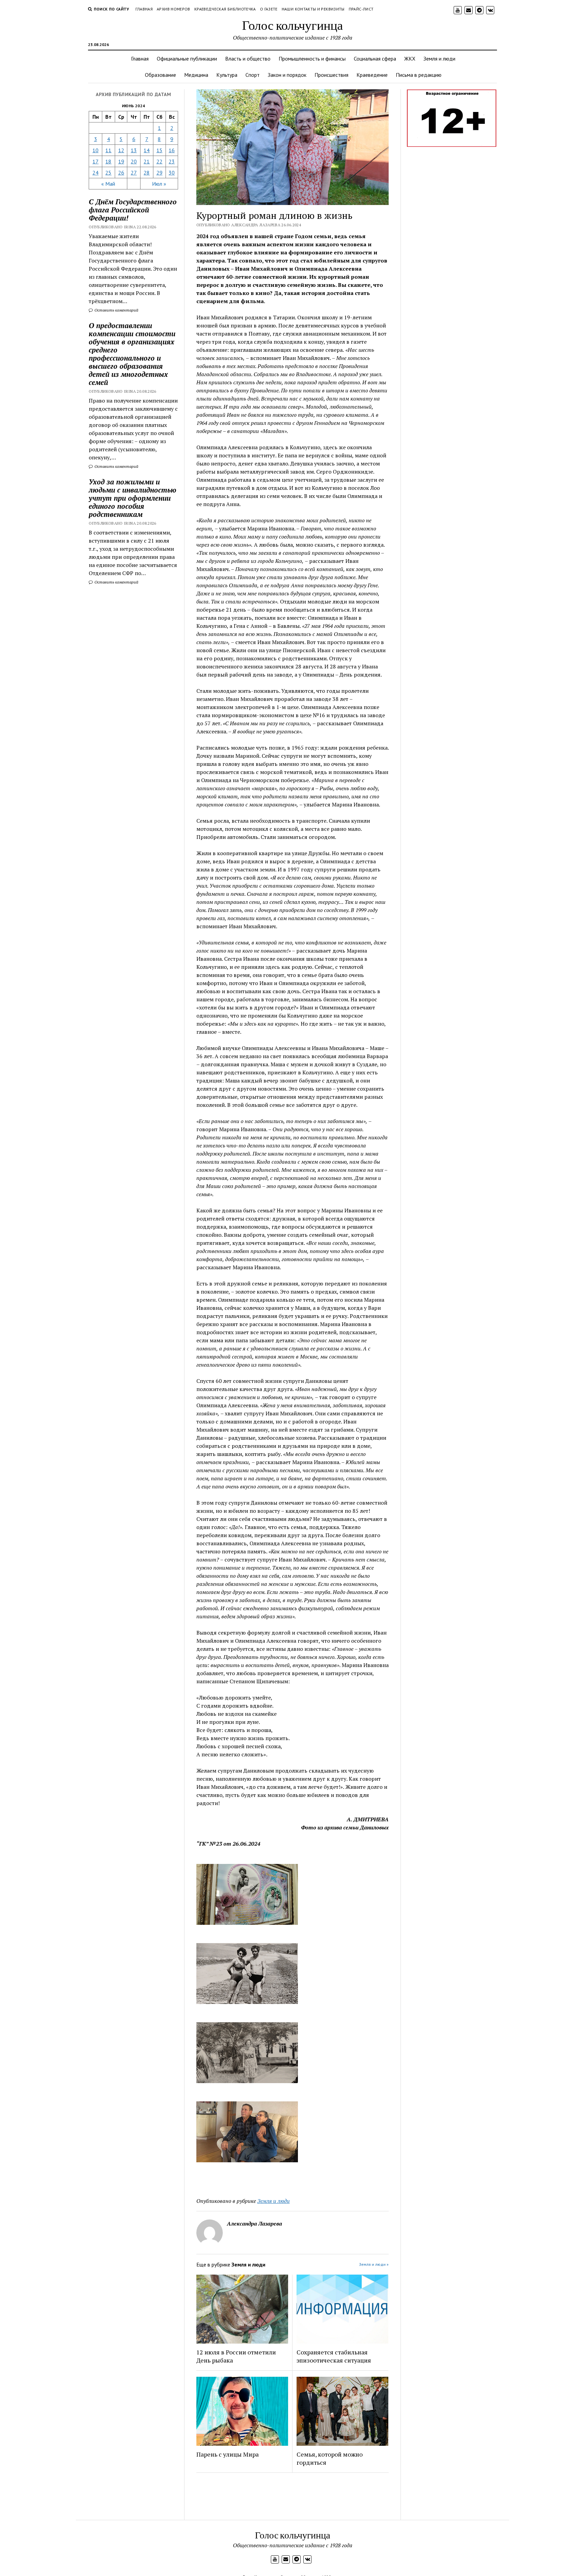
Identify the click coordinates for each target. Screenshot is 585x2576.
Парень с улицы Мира (227, 2454)
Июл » (159, 184)
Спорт (253, 75)
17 (95, 161)
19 (121, 161)
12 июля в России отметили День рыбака (236, 2356)
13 (134, 150)
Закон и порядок (287, 75)
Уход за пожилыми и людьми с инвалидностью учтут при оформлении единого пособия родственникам (133, 498)
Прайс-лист (361, 9)
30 (172, 173)
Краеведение (372, 75)
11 (108, 150)
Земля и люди (439, 59)
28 (147, 173)
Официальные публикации (187, 59)
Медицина (196, 75)
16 (172, 150)
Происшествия (331, 75)
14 (147, 150)
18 (108, 161)
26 (121, 173)
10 (95, 150)
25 (108, 173)
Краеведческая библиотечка (225, 9)
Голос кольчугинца (292, 25)
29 (159, 173)
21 (147, 161)
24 (95, 173)
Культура (227, 75)
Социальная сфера (375, 59)
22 (159, 161)
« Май (108, 184)
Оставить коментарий (116, 310)
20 (134, 161)
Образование (160, 75)
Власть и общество (248, 59)
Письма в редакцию (419, 75)
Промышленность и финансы (312, 59)
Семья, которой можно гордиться (330, 2458)
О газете (269, 9)
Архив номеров (174, 9)
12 (121, 150)
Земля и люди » (374, 2264)
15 (159, 150)
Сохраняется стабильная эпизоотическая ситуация (334, 2356)
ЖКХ (410, 59)
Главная (144, 9)
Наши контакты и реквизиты (313, 9)
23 (172, 161)
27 (134, 173)
